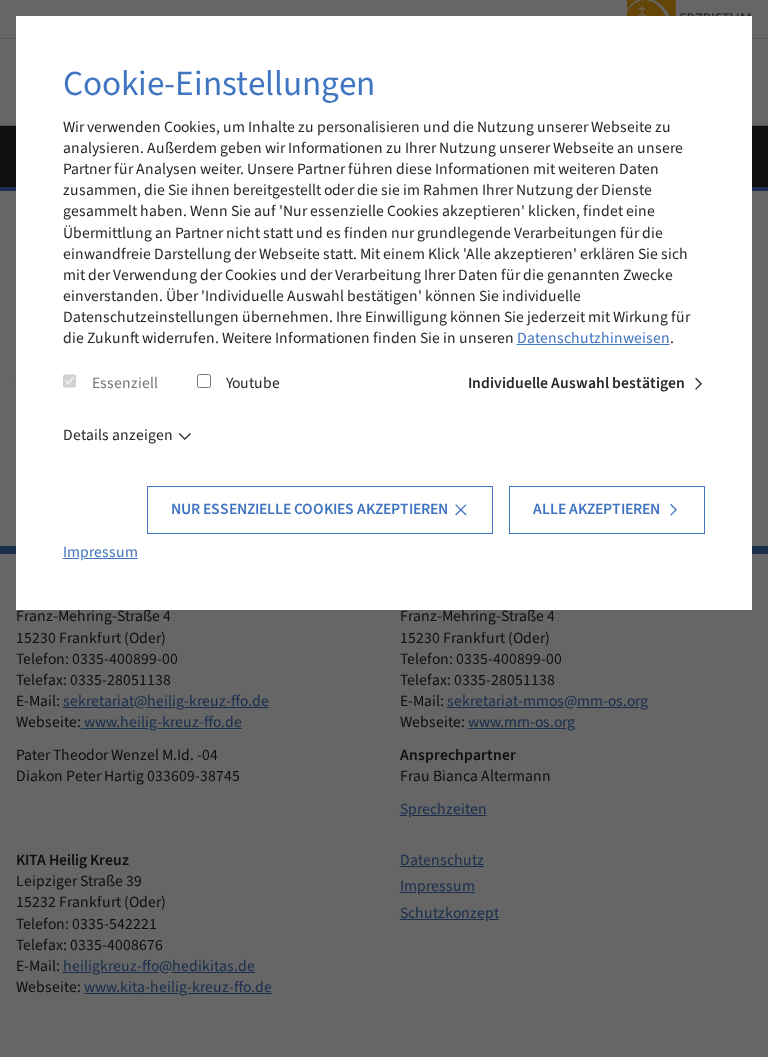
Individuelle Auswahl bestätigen (576, 383)
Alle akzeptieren (596, 509)
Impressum (100, 552)
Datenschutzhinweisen (593, 338)
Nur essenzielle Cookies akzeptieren (309, 509)
